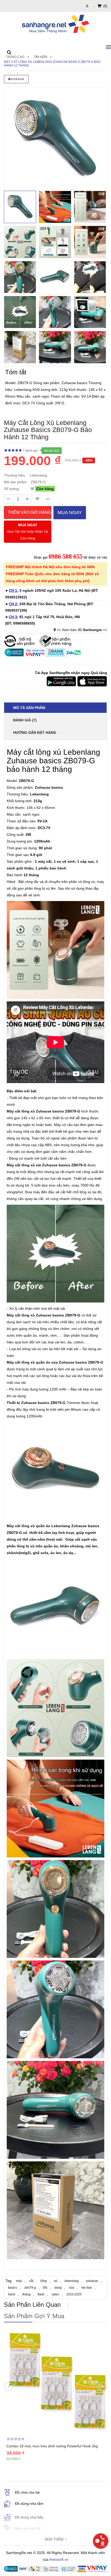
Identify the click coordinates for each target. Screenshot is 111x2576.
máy (19, 2281)
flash (41, 2294)
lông (44, 2281)
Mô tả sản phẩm (29, 708)
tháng (26, 2294)
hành (12, 2294)
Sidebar (18, 79)
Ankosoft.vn (59, 2559)
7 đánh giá (30, 451)
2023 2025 (74, 2294)
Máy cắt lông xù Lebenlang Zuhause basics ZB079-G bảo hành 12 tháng (52, 64)
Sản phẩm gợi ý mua (34, 2316)
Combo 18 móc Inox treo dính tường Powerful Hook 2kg (52, 2446)
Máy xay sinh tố (28, 2528)
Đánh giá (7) (25, 720)
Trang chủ (15, 57)
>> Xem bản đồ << (82, 630)
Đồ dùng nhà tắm (29, 2504)
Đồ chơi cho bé (27, 2492)
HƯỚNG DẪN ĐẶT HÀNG (35, 733)
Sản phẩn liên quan (32, 2305)
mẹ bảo (87, 2288)
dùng (58, 2288)
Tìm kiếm (41, 57)
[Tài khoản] (88, 6)
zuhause (92, 2281)
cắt (31, 2281)
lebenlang (72, 2281)
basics (13, 2288)
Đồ (45, 2288)
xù (56, 2281)
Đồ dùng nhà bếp (29, 2517)
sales (55, 2294)
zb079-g (30, 2288)
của (72, 2288)
